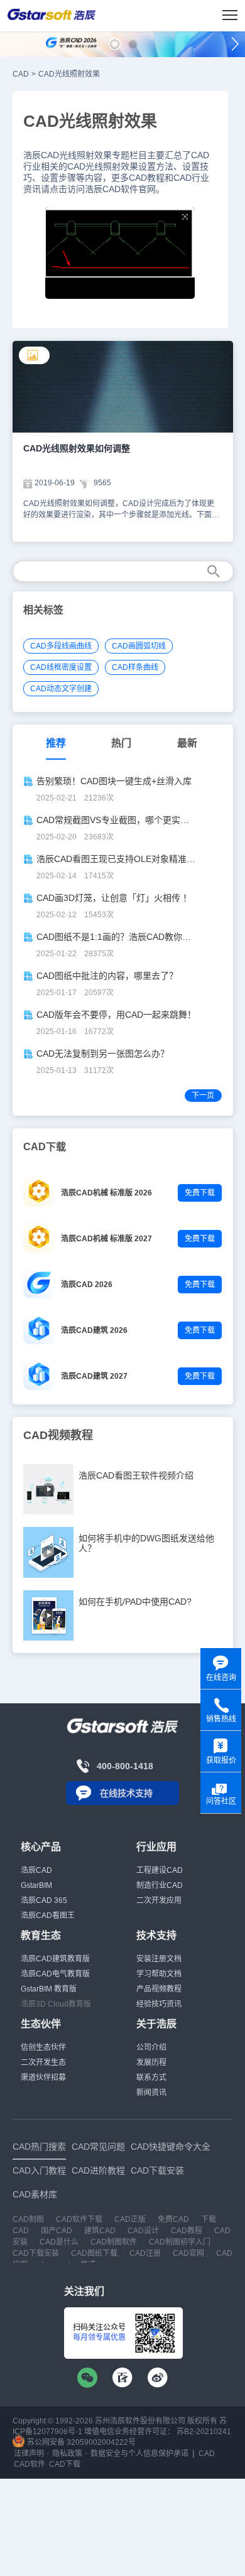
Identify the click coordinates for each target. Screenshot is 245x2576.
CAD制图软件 (114, 2242)
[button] (115, 44)
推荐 (56, 743)
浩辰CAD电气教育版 (55, 1974)
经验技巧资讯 (159, 2004)
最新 (187, 743)
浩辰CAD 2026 (87, 1285)
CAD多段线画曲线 (61, 646)
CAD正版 (130, 2219)
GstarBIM (36, 1885)
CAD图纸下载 (94, 2253)
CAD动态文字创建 (61, 689)
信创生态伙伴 (43, 2047)
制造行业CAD (160, 1885)
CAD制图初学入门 (180, 2242)
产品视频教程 (159, 1989)
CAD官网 (188, 2253)
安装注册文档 (159, 1959)
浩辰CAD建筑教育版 (55, 1959)
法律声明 (29, 2454)
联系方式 (151, 2078)
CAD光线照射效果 (69, 74)
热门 (121, 743)
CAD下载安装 (36, 2253)
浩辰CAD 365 (44, 1900)
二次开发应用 (159, 1900)
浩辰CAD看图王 (48, 1916)
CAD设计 (143, 2231)
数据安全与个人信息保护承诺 (139, 2454)
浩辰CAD (36, 1870)
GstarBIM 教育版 (49, 1989)
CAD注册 (145, 2253)
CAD (21, 74)
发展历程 (151, 2062)
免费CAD (173, 2219)
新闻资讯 (151, 2093)
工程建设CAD (160, 1870)
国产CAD (57, 2231)
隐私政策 (67, 2454)
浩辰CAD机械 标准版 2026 (106, 1193)
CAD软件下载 (79, 2219)
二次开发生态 (43, 2062)
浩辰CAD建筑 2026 (94, 1330)
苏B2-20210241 (204, 2432)
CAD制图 (28, 2219)
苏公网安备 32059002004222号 (80, 2442)
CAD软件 (30, 2464)
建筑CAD (100, 2231)
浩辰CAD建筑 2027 (94, 1376)
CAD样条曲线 (135, 667)
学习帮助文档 (159, 1974)
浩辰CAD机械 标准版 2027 (106, 1239)
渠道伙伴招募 (43, 2078)
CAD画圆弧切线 (139, 646)
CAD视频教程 (58, 1435)
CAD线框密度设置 (61, 667)
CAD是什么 (59, 2242)
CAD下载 (65, 2464)
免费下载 (200, 1193)
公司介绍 (151, 2047)
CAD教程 (187, 2231)
